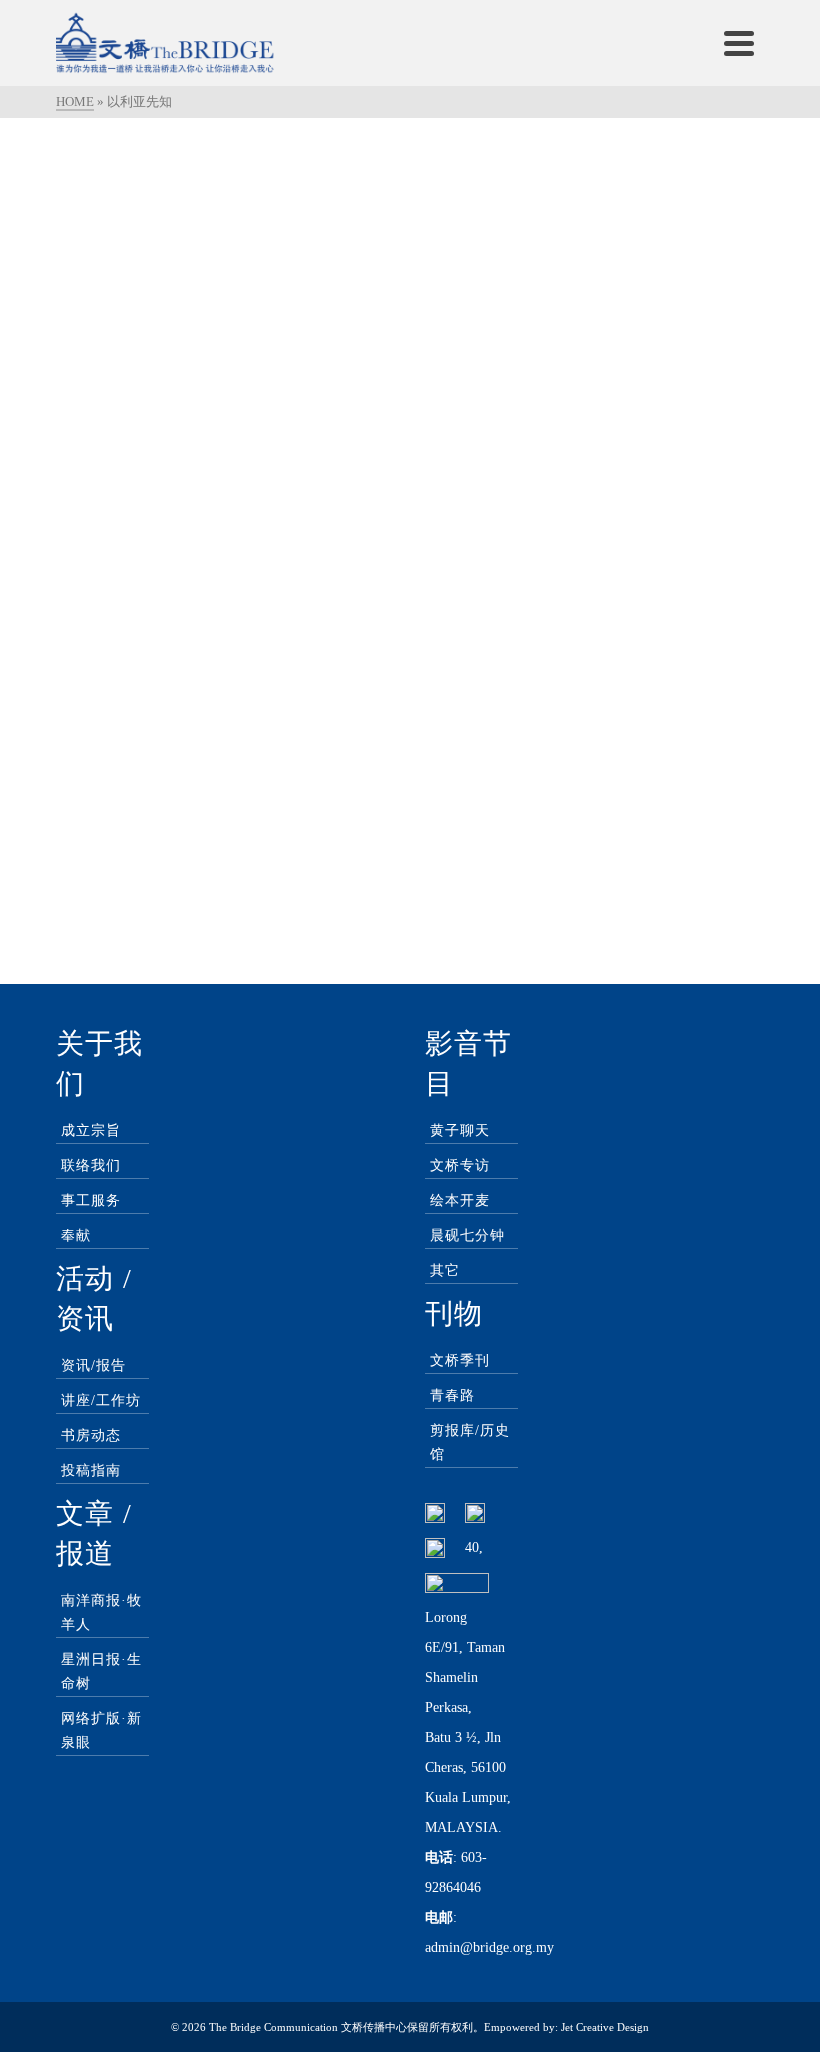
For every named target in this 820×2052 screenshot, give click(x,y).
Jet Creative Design (605, 2027)
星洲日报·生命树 (101, 1671)
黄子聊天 (460, 1130)
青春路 (452, 1395)
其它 (445, 1270)
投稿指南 (91, 1470)
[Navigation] (739, 43)
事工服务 (91, 1200)
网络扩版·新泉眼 (101, 1730)
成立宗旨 (91, 1130)
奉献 (76, 1235)
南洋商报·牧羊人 (101, 1612)
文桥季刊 (460, 1360)
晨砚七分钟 (467, 1235)
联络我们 (91, 1165)
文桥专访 (460, 1165)
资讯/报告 (93, 1365)
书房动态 (91, 1435)
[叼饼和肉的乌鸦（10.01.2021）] (225, 261)
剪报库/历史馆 (470, 1442)
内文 (126, 468)
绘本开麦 (460, 1200)
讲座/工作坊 (101, 1400)
